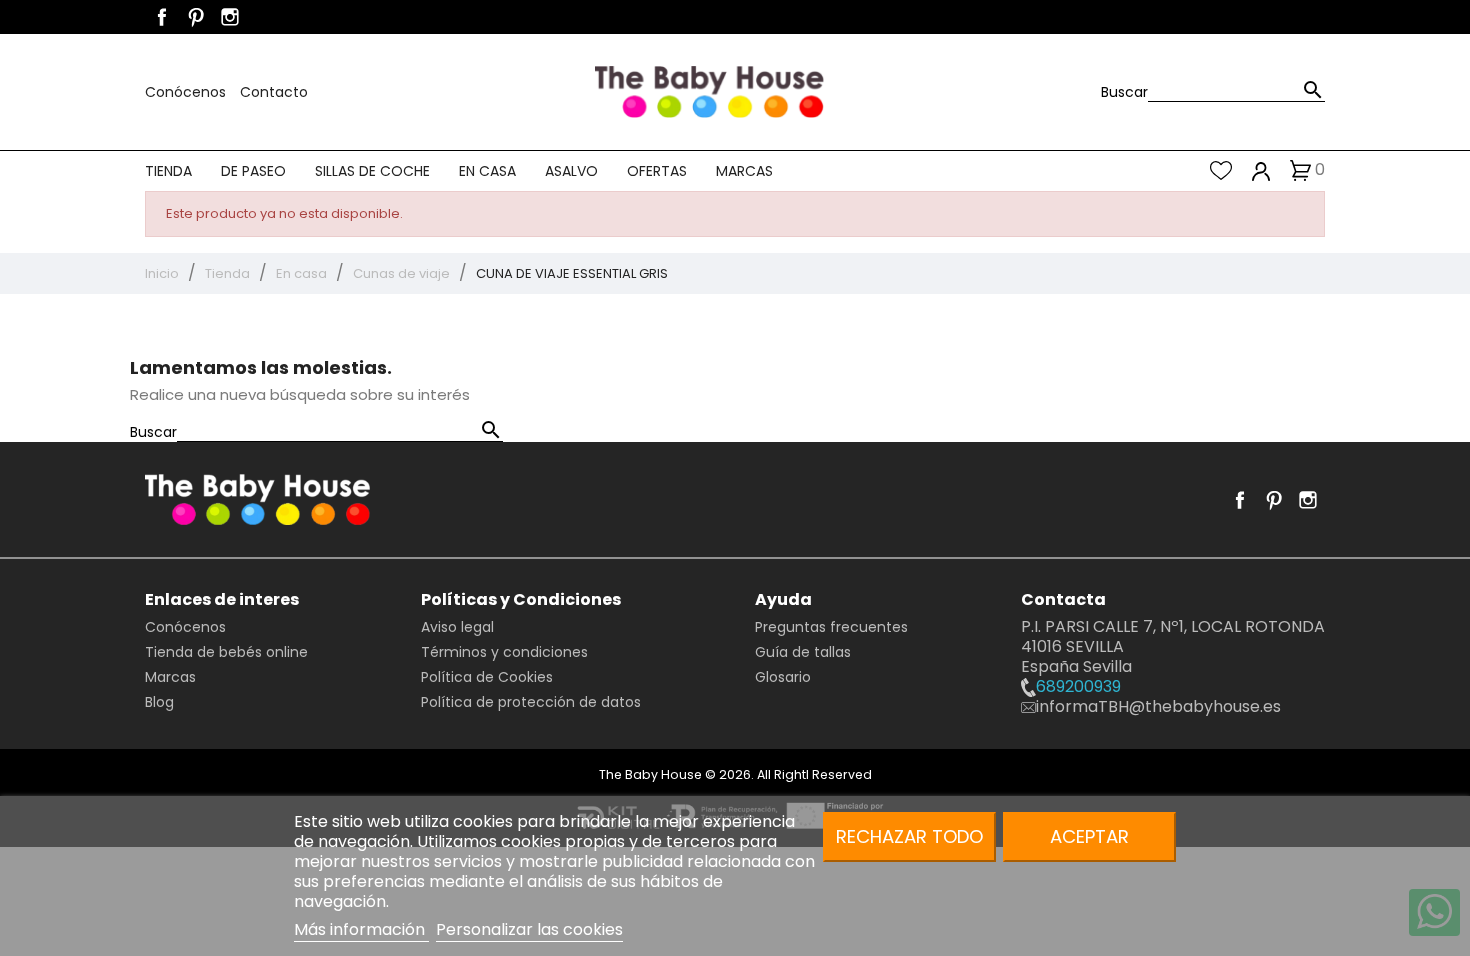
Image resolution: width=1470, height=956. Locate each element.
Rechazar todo (909, 836)
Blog (159, 702)
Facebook (162, 17)
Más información (361, 929)
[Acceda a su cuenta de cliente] (1261, 170)
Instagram (230, 17)
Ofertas (657, 171)
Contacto (274, 92)
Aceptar (1089, 836)
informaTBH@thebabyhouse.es (1158, 706)
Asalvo (571, 171)
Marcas (744, 171)
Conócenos (187, 92)
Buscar (1124, 92)
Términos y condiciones (504, 652)
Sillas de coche (372, 171)
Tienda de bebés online (226, 652)
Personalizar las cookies (529, 929)
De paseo (253, 171)
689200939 (1078, 686)
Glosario (783, 677)
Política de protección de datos (531, 702)
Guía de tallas (803, 652)
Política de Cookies (487, 677)
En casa (487, 171)
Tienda (168, 171)
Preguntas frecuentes (831, 627)
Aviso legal (457, 627)
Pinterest (196, 17)
